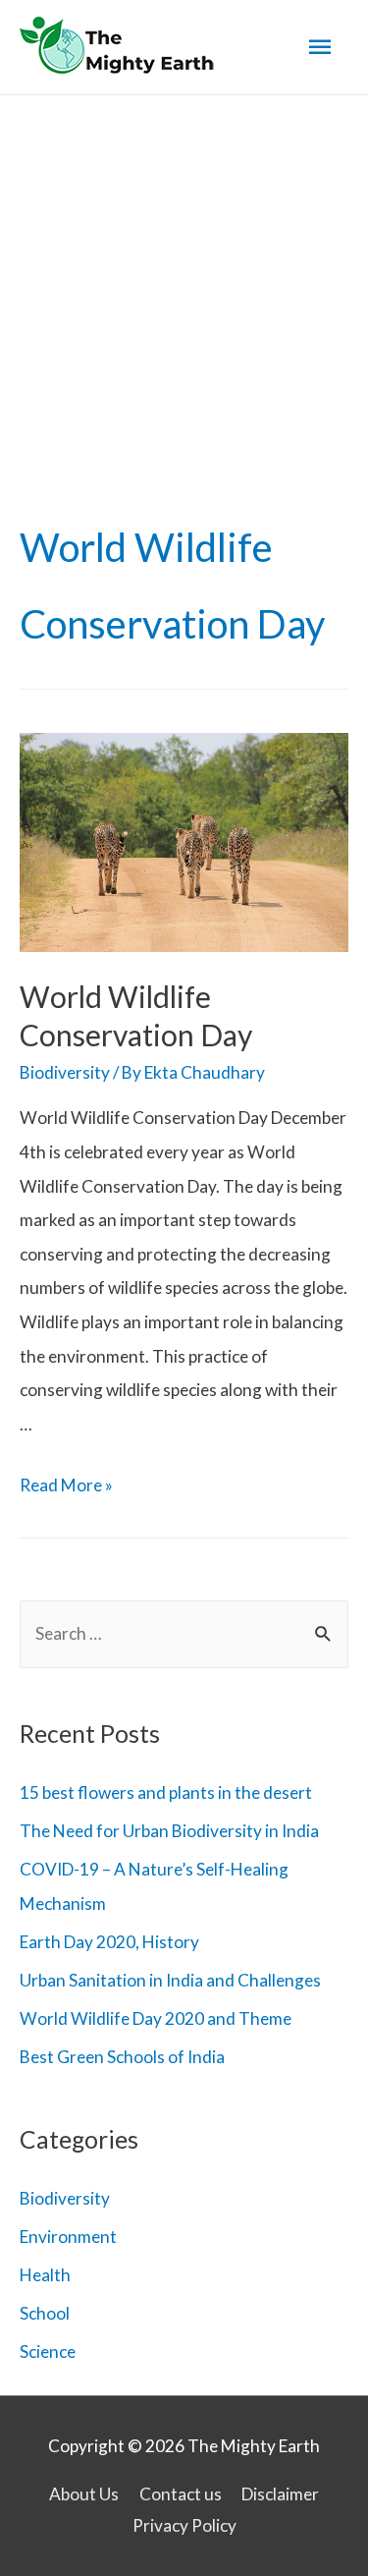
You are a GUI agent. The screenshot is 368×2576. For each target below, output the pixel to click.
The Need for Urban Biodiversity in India (169, 1831)
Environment (68, 2237)
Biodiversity (65, 1072)
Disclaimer (280, 2494)
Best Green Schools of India (122, 2057)
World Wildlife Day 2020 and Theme (156, 2018)
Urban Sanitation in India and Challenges (170, 1980)
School (45, 2313)
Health (45, 2275)
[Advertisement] (184, 289)
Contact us (181, 2494)
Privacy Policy (184, 2525)
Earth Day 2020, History (109, 1942)
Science (48, 2352)
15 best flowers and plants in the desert (166, 1792)
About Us (84, 2494)
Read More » (66, 1485)
